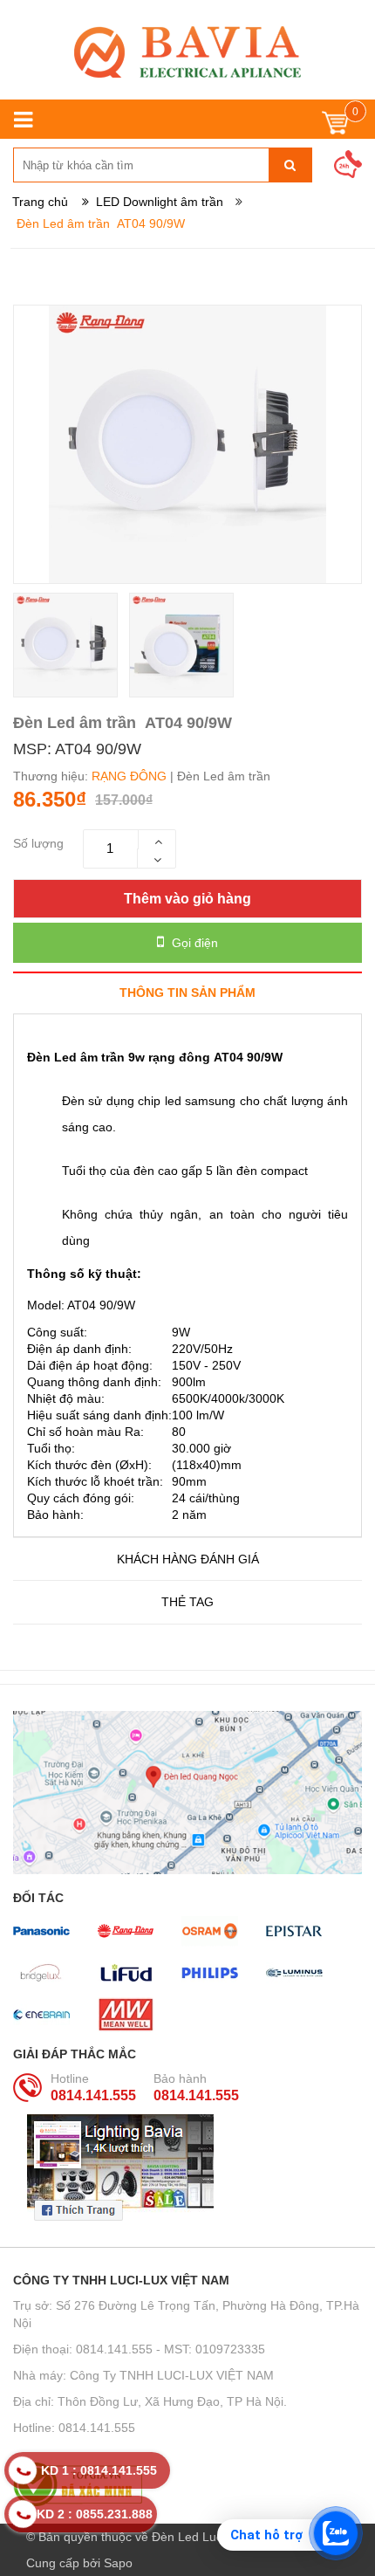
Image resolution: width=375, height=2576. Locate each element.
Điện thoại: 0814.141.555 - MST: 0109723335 (139, 2349)
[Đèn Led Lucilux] (187, 52)
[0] (335, 127)
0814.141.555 (93, 2095)
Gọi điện (193, 943)
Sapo (118, 2563)
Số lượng (38, 843)
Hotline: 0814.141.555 (74, 2428)
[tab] (187, 992)
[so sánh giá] (187, 2484)
